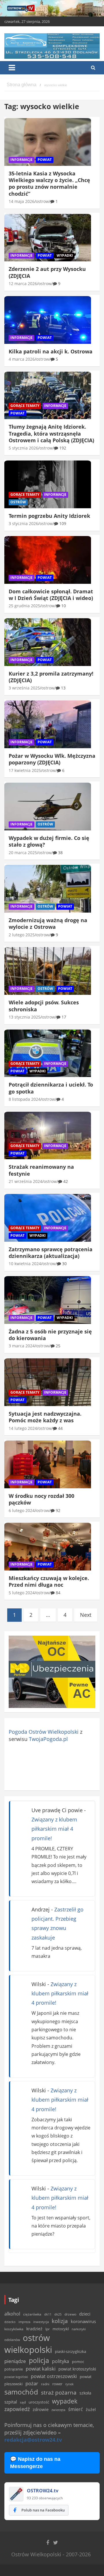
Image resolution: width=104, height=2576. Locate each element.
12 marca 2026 (23, 284)
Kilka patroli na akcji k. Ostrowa (51, 351)
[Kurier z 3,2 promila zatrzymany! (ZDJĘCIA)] (48, 642)
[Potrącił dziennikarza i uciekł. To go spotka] (48, 1053)
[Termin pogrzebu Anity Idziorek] (48, 485)
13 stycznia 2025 (25, 1017)
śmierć (76, 2409)
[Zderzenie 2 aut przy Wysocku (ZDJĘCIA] (48, 238)
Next (86, 1615)
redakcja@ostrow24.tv (33, 2440)
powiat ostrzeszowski (54, 2376)
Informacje (22, 160)
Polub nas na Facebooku (43, 2510)
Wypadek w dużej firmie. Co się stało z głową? (49, 841)
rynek (69, 2384)
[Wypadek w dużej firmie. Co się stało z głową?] (48, 807)
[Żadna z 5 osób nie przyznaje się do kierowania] (48, 1300)
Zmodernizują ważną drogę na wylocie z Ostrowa (48, 923)
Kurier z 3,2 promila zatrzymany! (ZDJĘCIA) (51, 677)
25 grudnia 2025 (24, 606)
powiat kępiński (16, 2377)
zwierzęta (58, 2410)
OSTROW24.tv (43, 2491)
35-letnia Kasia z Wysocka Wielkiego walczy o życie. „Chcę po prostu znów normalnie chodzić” (49, 184)
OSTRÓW (18, 502)
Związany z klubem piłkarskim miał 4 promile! (54, 1829)
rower (57, 2384)
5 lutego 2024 (22, 1593)
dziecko (10, 2322)
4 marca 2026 (22, 359)
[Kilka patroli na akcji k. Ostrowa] (48, 320)
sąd (23, 2402)
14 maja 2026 (22, 201)
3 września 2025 (24, 688)
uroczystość (39, 2402)
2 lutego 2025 (22, 935)
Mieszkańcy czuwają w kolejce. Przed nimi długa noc (49, 1581)
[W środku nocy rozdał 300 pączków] (48, 1465)
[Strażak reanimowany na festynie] (48, 1135)
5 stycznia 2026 (23, 448)
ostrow (42, 201)
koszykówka (14, 2329)
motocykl (61, 2329)
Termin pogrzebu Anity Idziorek (49, 516)
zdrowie (41, 2409)
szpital (11, 2402)
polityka (61, 2361)
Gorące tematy (25, 406)
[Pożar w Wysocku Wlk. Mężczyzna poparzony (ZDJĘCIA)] (48, 724)
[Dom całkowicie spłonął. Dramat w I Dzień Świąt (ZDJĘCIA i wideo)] (48, 560)
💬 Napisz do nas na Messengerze (35, 2463)
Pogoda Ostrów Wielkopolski (44, 1732)
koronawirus (83, 2321)
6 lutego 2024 (22, 1510)
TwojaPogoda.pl (48, 1739)
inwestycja (41, 2322)
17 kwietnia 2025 (25, 770)
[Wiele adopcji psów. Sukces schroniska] (48, 971)
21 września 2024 (25, 1181)
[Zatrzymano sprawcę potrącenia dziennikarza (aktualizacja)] (48, 1218)
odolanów (12, 2340)
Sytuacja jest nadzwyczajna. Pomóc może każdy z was (45, 1417)
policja (39, 2361)
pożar (32, 2383)
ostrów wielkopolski (28, 2344)
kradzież (34, 2329)
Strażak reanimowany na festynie (41, 1170)
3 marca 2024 (22, 1346)
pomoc (78, 2362)
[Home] (22, 85)
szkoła (85, 2393)
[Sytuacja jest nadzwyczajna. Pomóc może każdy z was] (48, 1382)
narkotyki (79, 2329)
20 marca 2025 (23, 853)
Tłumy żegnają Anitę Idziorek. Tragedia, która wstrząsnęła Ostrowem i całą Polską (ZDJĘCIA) (51, 433)
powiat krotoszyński (77, 2369)
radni (45, 2384)
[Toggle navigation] (12, 68)
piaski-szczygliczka (70, 2351)
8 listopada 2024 (25, 1099)
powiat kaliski (41, 2369)
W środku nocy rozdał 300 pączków (41, 1499)
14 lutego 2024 (23, 1428)
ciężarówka (32, 2314)
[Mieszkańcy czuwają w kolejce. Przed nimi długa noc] (48, 1547)
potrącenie (14, 2369)
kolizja (60, 2321)
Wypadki (65, 255)
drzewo (70, 2314)
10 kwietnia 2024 (25, 1264)
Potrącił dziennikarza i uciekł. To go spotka (51, 1088)
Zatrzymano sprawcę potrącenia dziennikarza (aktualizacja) (51, 1253)
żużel (91, 2409)
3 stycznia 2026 (23, 523)
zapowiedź (17, 2409)
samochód (21, 2392)
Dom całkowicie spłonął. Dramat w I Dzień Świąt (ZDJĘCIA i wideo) (51, 595)
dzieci (85, 2314)
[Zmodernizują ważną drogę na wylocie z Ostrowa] (48, 889)
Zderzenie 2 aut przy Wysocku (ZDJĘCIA (47, 272)
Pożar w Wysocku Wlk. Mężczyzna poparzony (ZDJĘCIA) (52, 759)
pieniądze (15, 2361)
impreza (24, 2322)
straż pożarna (59, 2392)
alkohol (12, 2314)
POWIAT (45, 160)
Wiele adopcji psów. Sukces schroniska (44, 1006)
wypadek (65, 2401)
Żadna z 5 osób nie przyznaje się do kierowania (50, 1335)
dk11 (48, 2314)
